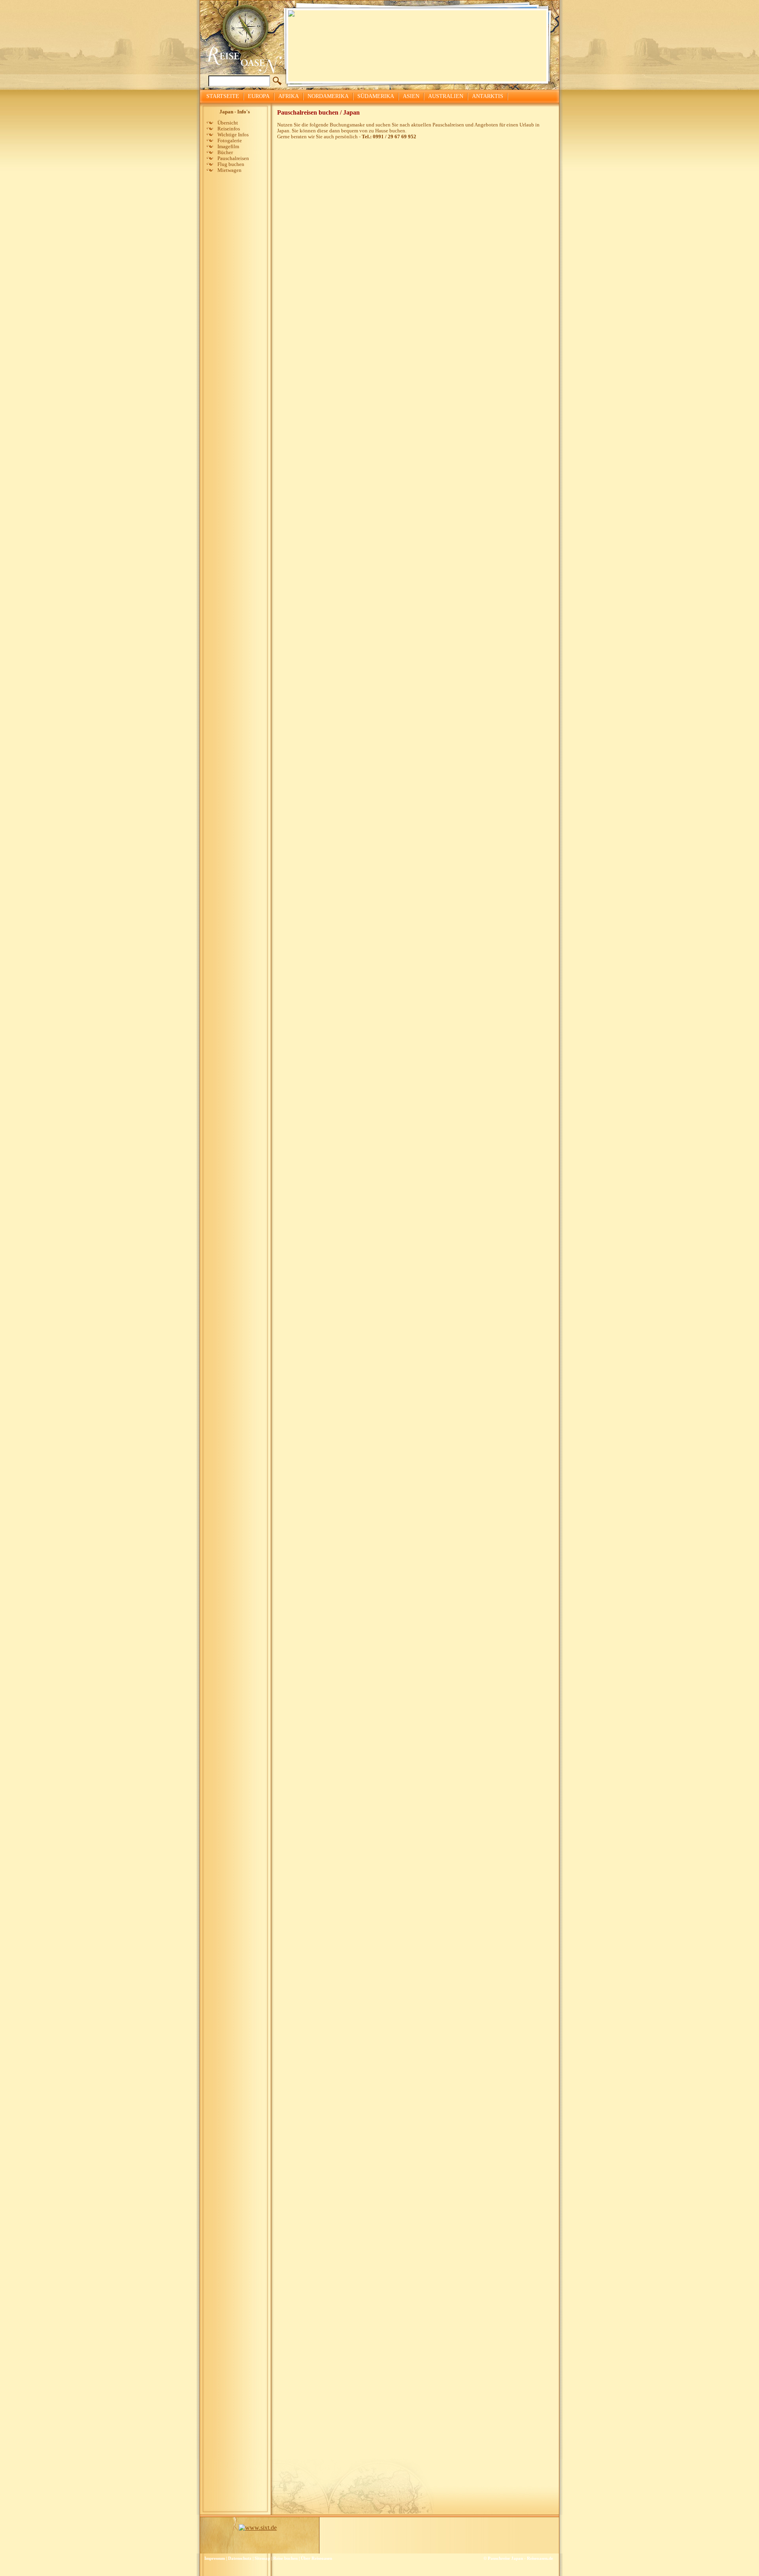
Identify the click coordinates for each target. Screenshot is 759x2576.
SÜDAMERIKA (376, 96)
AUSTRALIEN (446, 96)
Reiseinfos (229, 129)
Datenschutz (240, 2558)
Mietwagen (229, 170)
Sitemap (262, 2558)
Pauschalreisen (233, 158)
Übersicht (228, 123)
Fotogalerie (230, 141)
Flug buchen (231, 164)
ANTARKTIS (488, 96)
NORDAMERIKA (328, 96)
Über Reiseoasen (316, 2558)
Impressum (215, 2558)
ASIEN (411, 96)
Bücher (225, 153)
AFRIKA (289, 96)
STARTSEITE (223, 96)
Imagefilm (228, 147)
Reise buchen (285, 2558)
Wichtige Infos (233, 135)
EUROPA (259, 96)
